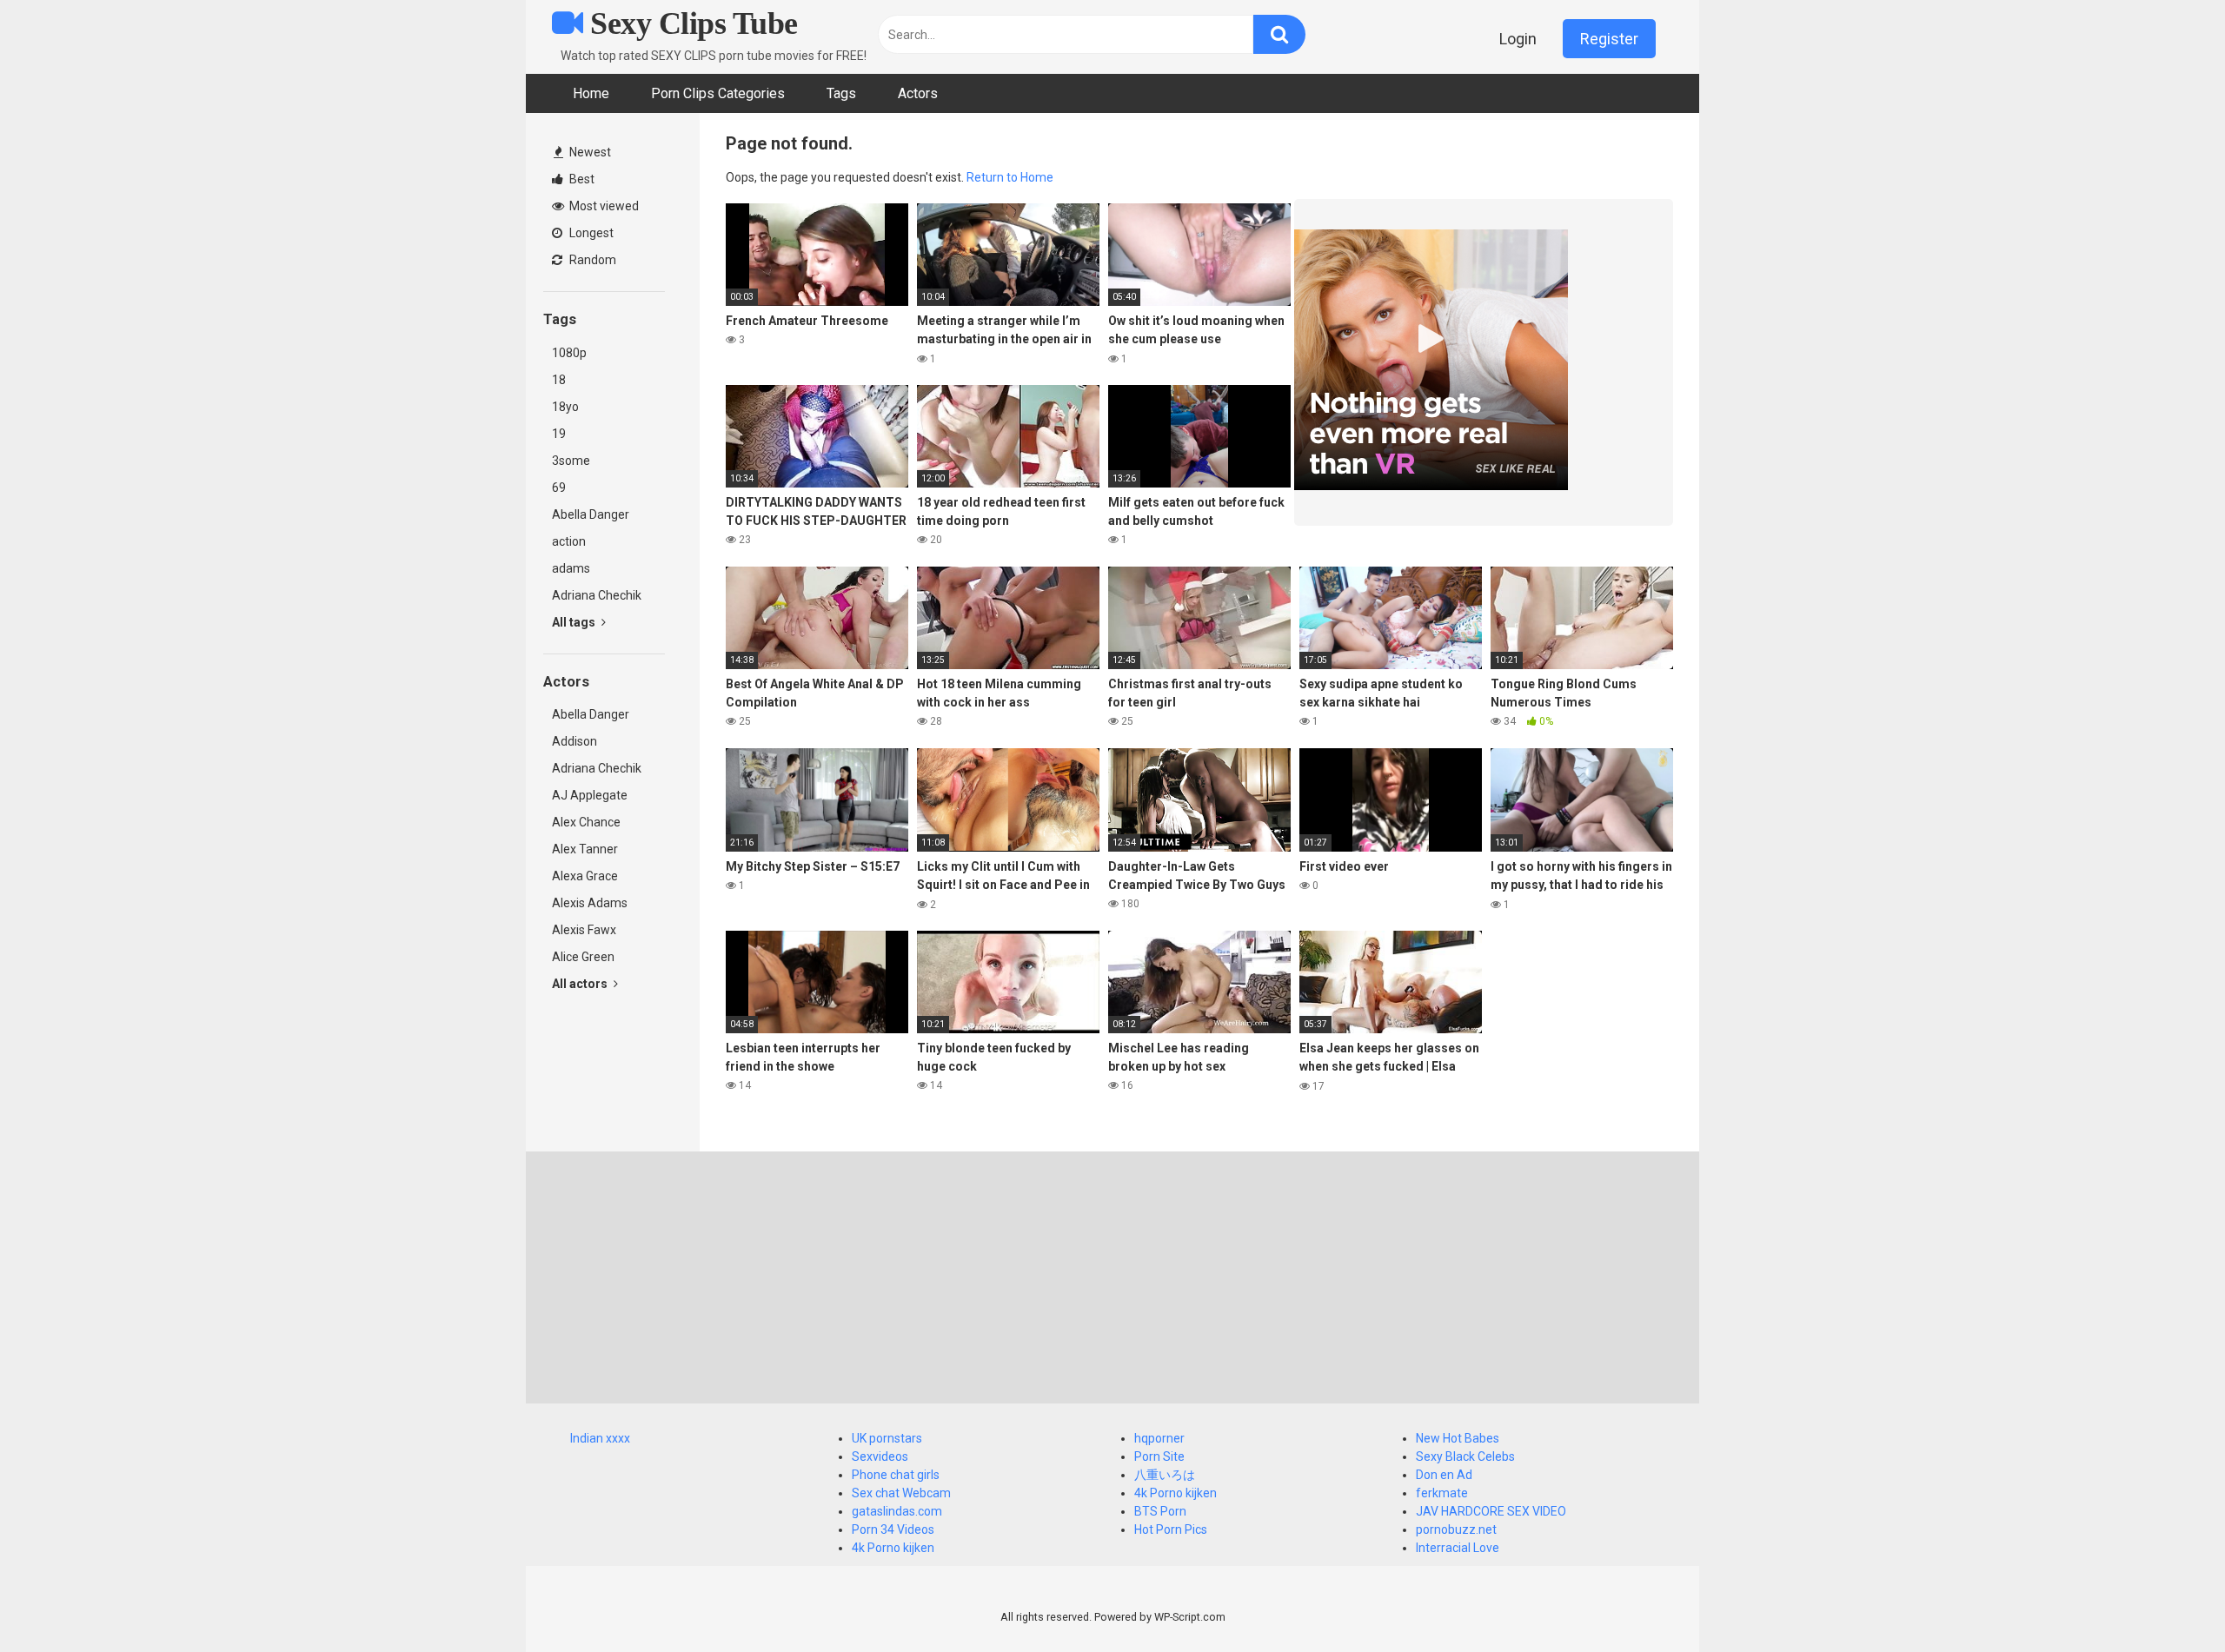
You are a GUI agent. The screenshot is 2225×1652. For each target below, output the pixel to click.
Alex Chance (586, 822)
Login (1518, 39)
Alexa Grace (585, 876)
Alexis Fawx (584, 930)
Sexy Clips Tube (691, 23)
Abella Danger (591, 514)
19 (559, 434)
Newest (589, 152)
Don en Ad (1444, 1475)
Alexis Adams (590, 903)
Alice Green (583, 957)
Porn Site (1159, 1456)
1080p (569, 353)
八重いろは (1165, 1475)
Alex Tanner (585, 849)
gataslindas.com (897, 1511)
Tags (841, 93)
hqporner (1159, 1438)
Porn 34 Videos (893, 1529)
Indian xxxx (600, 1438)
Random (591, 260)
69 (559, 488)
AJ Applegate (590, 795)
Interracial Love (1458, 1548)
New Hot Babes (1458, 1438)
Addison (575, 741)
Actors (918, 93)
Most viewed (603, 206)
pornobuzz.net (1456, 1529)
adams (571, 568)
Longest (590, 233)
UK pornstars (887, 1438)
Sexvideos (880, 1456)
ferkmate (1442, 1493)
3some (571, 461)
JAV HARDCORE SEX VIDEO (1491, 1511)
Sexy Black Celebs (1465, 1456)
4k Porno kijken (893, 1548)
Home (591, 93)
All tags (575, 622)
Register (1609, 39)
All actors (581, 984)
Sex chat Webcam (901, 1493)
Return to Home (1010, 177)
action (569, 541)
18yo (565, 407)
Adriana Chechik (597, 595)
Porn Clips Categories (718, 93)
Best (581, 179)
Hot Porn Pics (1171, 1529)
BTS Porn (1160, 1511)
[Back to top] (2167, 1599)
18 (559, 380)
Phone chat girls (896, 1475)
